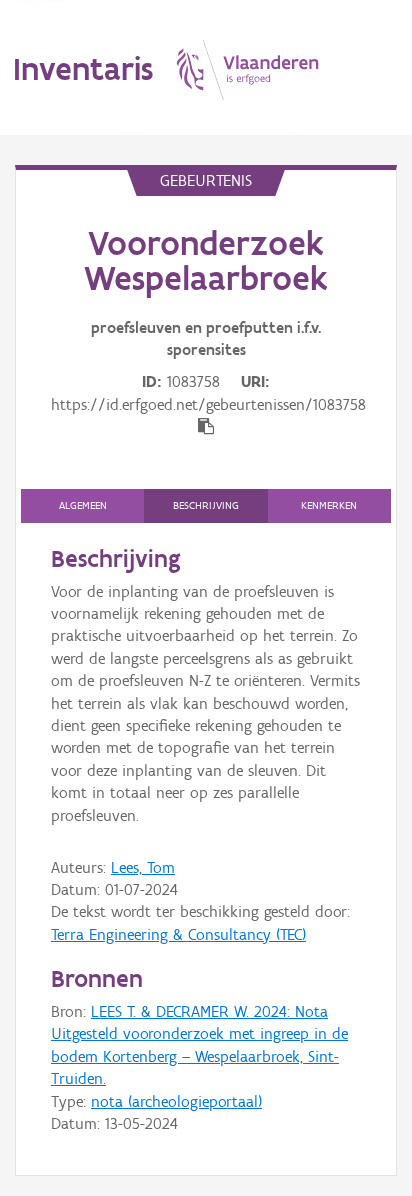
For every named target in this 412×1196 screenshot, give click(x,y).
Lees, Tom (143, 867)
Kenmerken (329, 505)
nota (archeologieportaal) (176, 1101)
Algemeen (83, 505)
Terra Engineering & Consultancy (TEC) (178, 934)
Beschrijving (206, 505)
